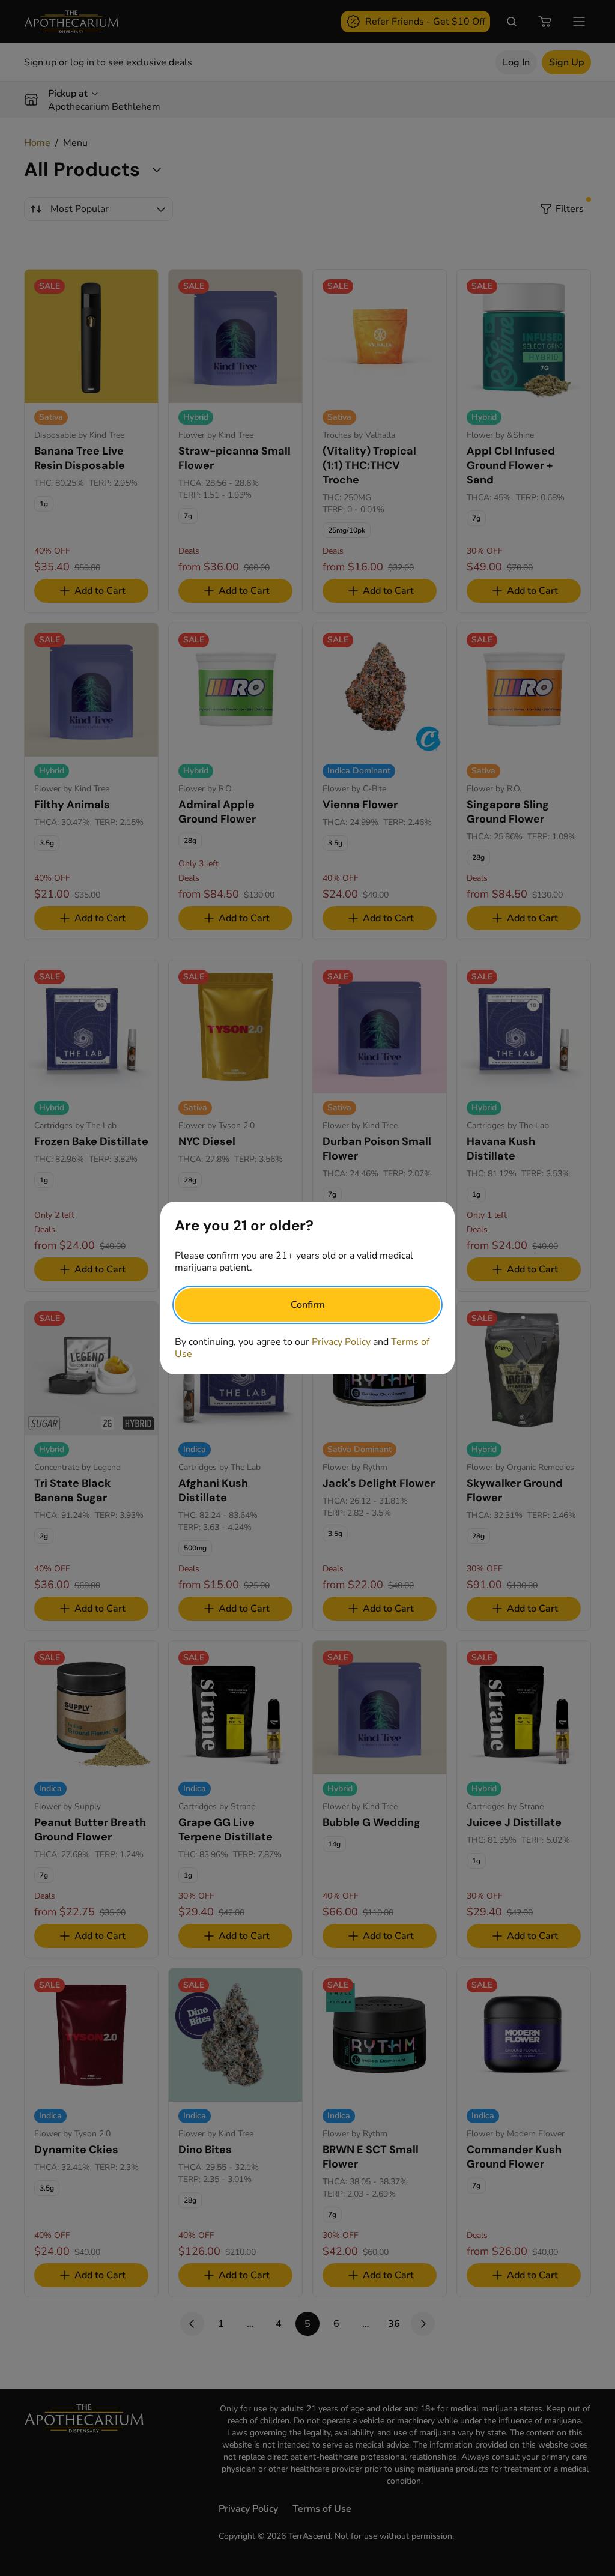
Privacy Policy (341, 1342)
